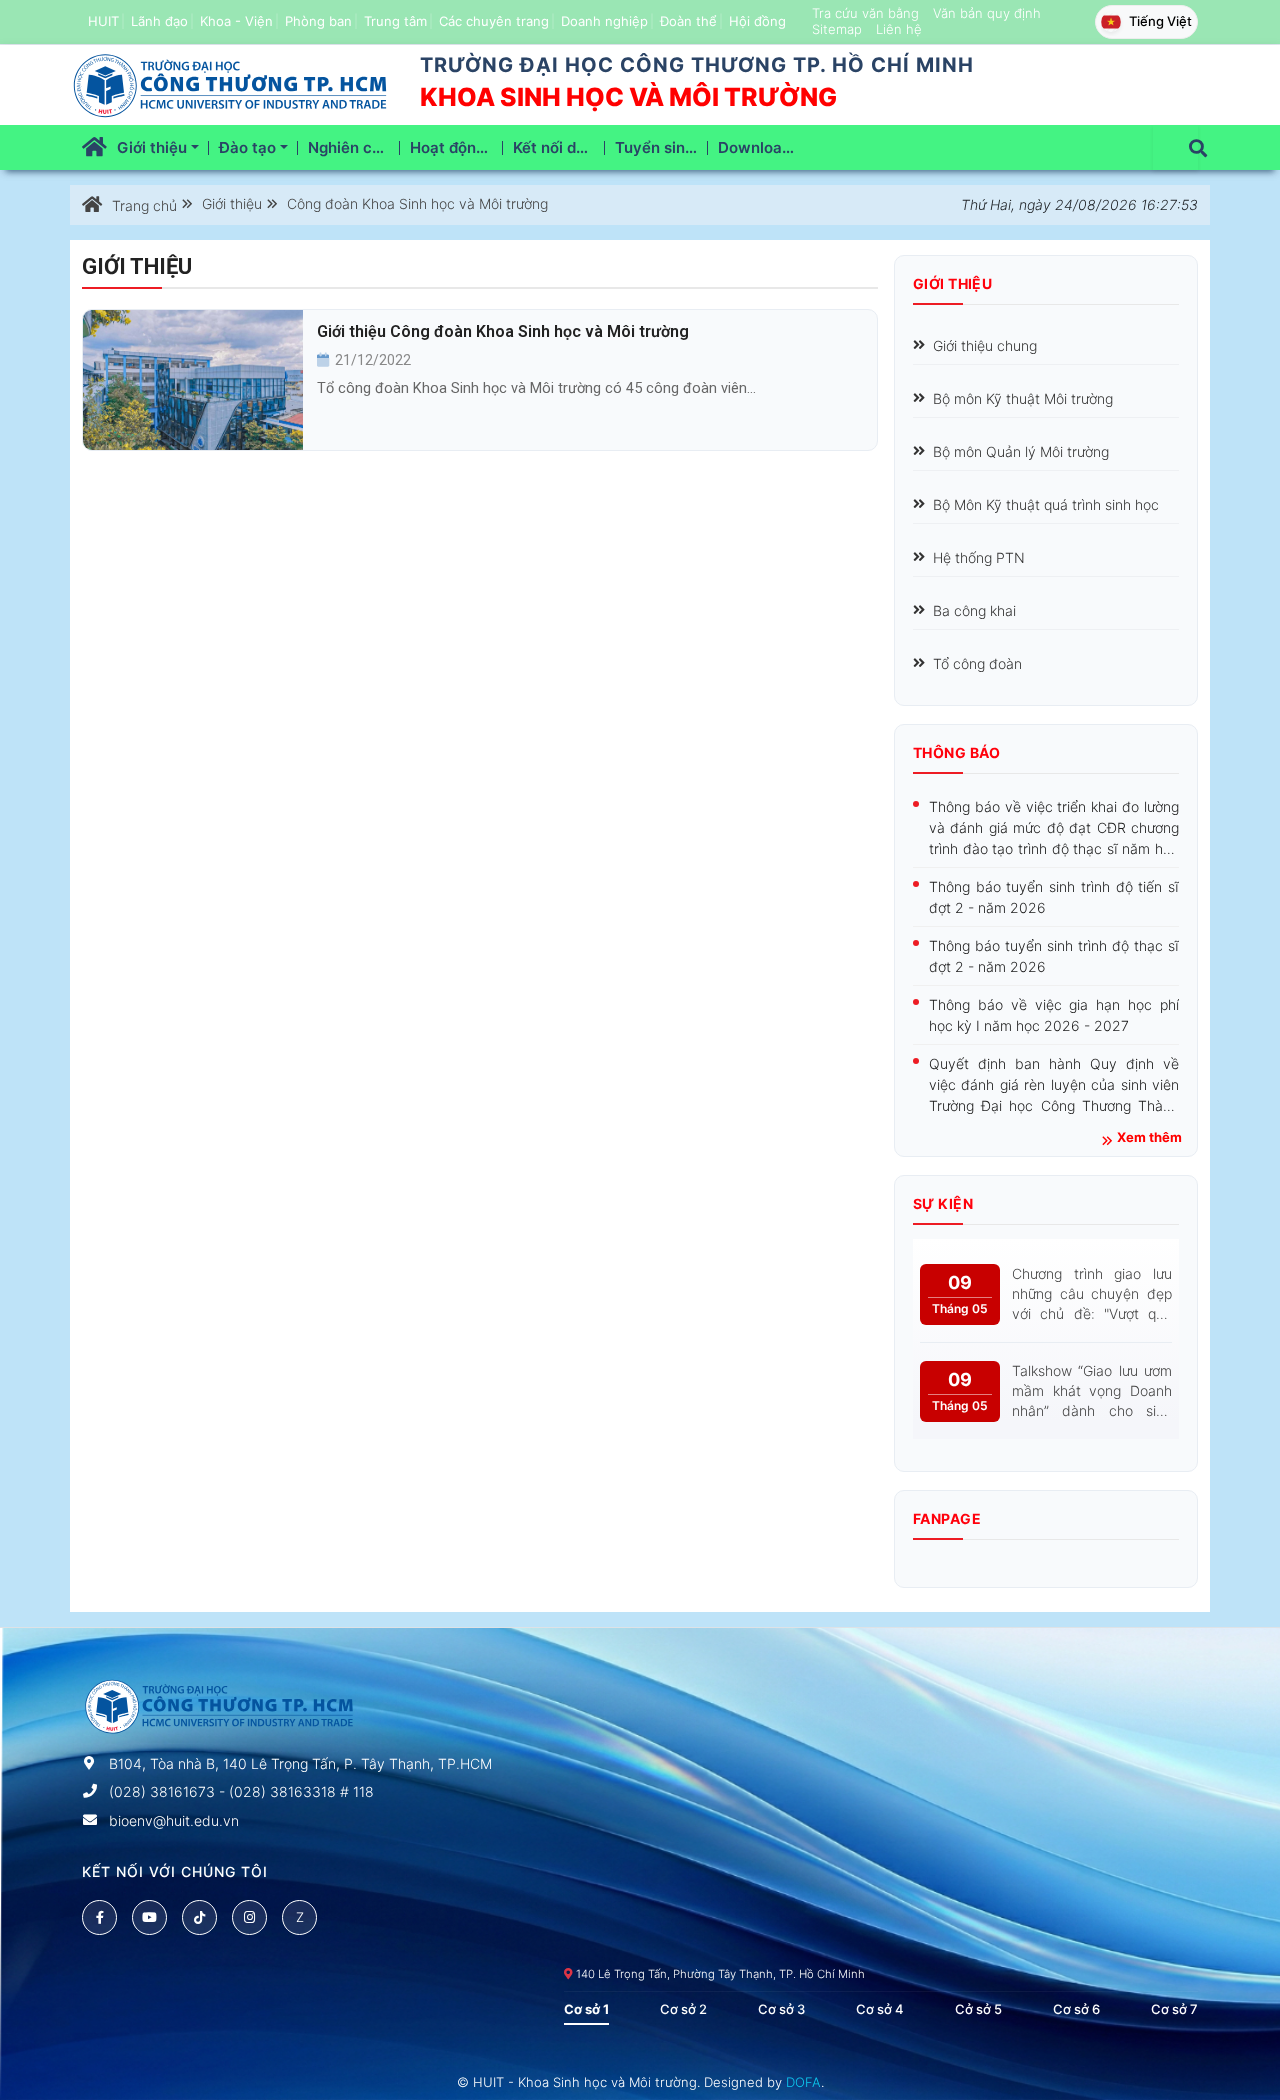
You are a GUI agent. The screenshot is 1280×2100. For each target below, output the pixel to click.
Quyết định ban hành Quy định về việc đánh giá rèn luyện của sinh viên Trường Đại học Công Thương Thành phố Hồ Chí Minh (1054, 1085)
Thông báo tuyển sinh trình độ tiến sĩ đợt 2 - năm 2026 (1054, 897)
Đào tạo (249, 147)
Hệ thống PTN (979, 557)
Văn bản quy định (987, 13)
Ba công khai (974, 610)
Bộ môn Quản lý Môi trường (1021, 451)
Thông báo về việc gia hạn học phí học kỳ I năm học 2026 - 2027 (1054, 1015)
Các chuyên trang (494, 21)
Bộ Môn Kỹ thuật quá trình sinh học (1046, 504)
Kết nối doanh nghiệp (559, 147)
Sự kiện (943, 1203)
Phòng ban (318, 21)
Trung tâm (395, 21)
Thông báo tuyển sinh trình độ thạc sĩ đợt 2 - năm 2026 (1054, 956)
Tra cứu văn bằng (865, 13)
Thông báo (957, 752)
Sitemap (837, 29)
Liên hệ (899, 29)
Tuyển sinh (656, 147)
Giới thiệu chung (985, 345)
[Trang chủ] (94, 147)
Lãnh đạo (159, 21)
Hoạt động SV (456, 147)
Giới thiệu (154, 147)
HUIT (103, 21)
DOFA (803, 2082)
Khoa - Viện (236, 21)
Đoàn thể (688, 21)
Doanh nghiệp (604, 21)
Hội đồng (757, 21)
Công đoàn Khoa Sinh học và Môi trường (415, 204)
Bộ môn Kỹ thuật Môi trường (1023, 398)
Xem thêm (1149, 1137)
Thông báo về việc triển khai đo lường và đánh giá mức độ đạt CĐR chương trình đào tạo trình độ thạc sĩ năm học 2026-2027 (1054, 828)
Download (756, 147)
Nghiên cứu (351, 147)
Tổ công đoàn (977, 663)
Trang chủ (144, 205)
